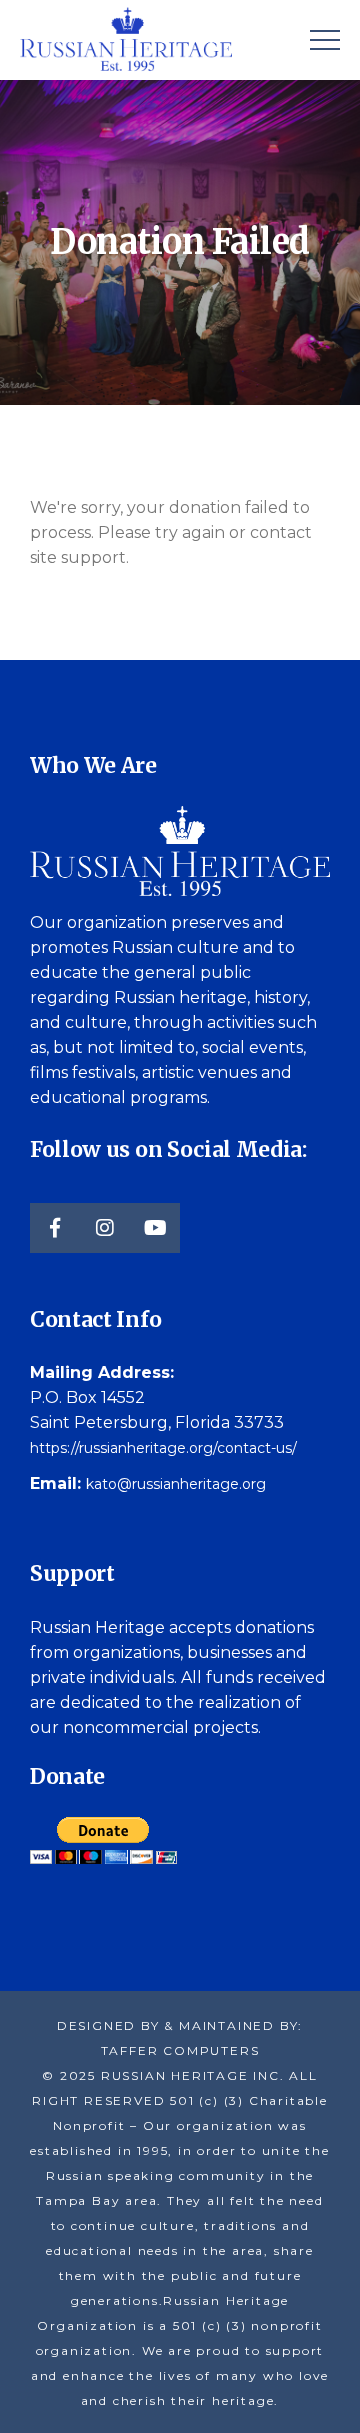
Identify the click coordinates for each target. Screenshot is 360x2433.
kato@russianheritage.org (176, 1484)
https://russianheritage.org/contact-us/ (163, 1448)
